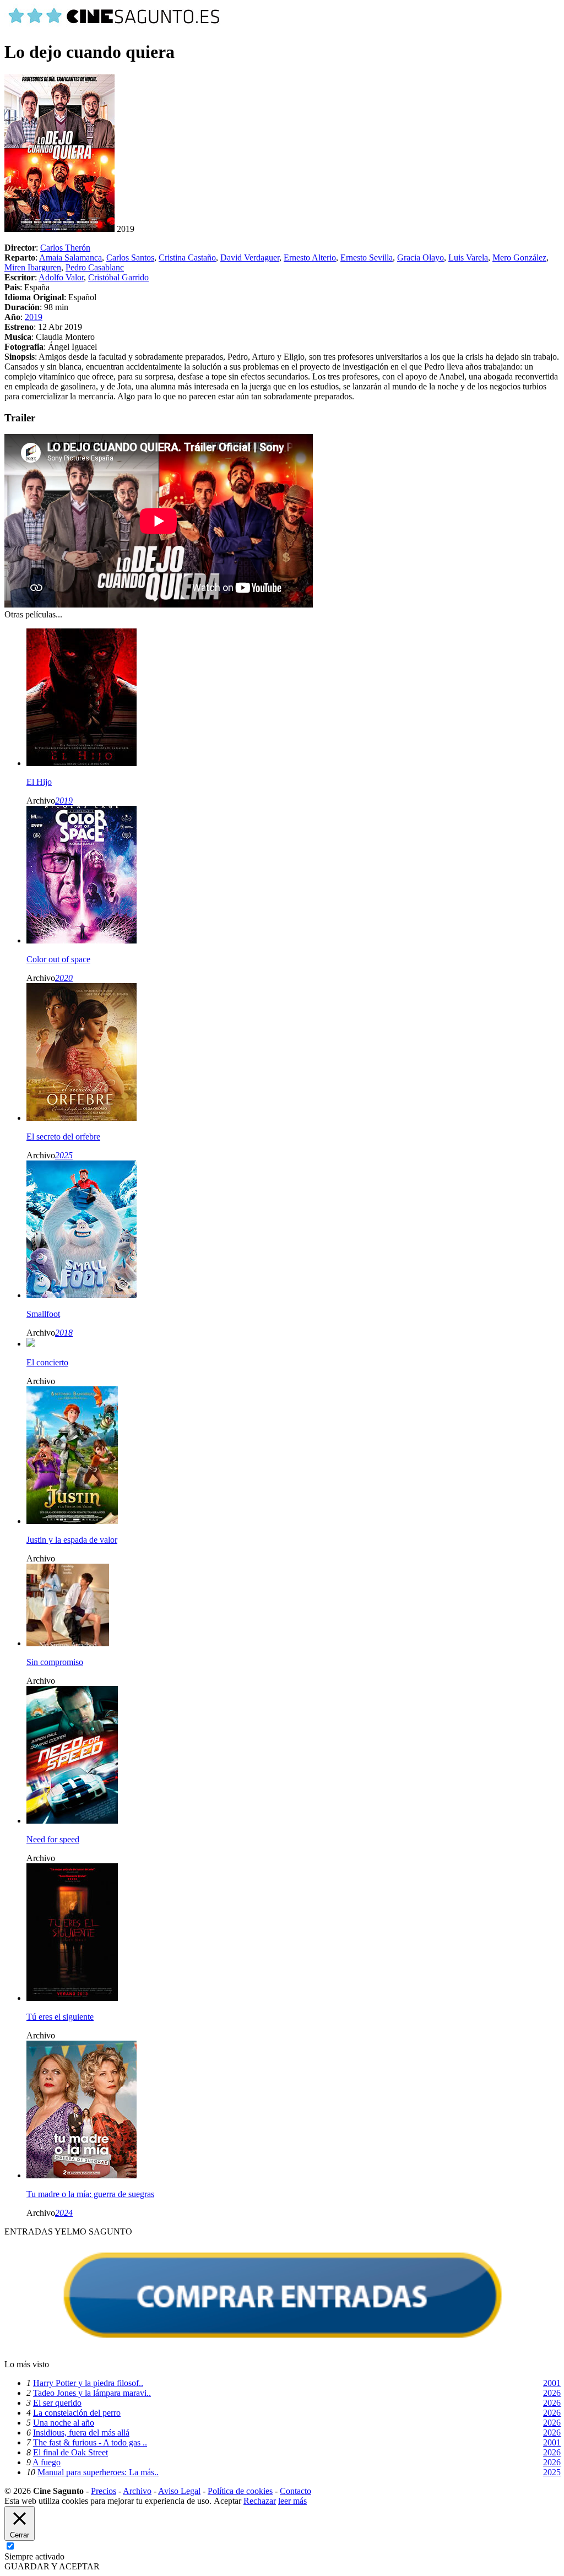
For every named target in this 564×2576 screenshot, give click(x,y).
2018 (64, 1333)
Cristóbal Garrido (118, 277)
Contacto (295, 2491)
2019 (34, 317)
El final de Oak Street (70, 2452)
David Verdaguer (250, 257)
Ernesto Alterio (310, 257)
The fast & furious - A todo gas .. (90, 2442)
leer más (292, 2501)
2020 (64, 978)
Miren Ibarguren (33, 267)
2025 (64, 1155)
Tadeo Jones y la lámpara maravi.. (92, 2393)
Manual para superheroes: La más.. (98, 2472)
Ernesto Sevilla (367, 257)
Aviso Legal (179, 2491)
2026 (552, 2393)
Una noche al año (64, 2423)
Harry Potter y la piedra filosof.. (88, 2383)
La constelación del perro (77, 2413)
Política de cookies (240, 2491)
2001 (552, 2383)
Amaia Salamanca (70, 257)
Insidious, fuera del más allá (81, 2433)
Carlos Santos (130, 257)
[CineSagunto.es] (115, 25)
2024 (64, 2213)
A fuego (47, 2462)
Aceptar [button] (227, 2501)
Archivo (137, 2491)
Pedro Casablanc (95, 267)
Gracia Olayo (421, 257)
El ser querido (57, 2403)
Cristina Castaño (187, 257)
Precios (104, 2491)
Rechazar (260, 2501)
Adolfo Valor (61, 277)
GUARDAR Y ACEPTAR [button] (52, 2566)
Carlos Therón (65, 248)
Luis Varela (468, 257)
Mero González (519, 257)
